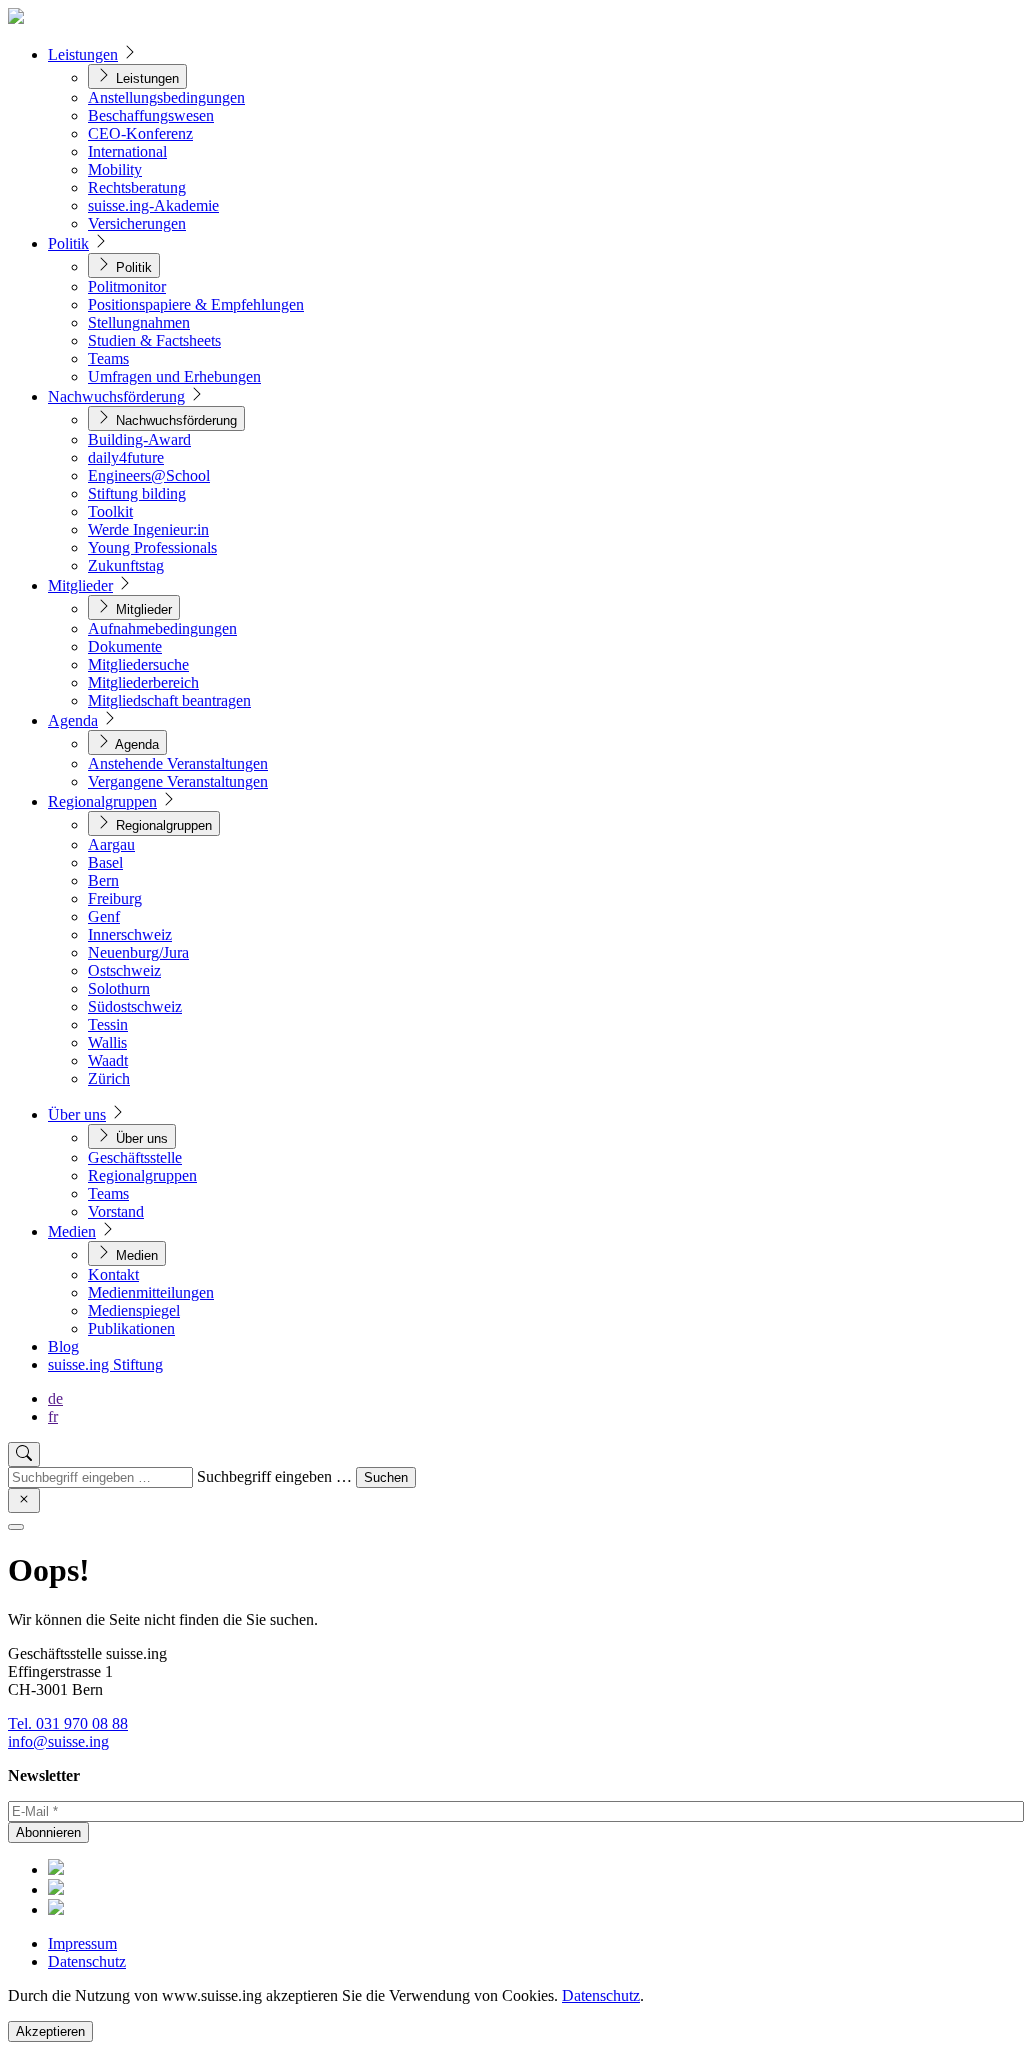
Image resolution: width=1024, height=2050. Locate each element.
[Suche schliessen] (24, 1500)
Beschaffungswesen (151, 115)
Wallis (107, 1042)
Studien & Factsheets (154, 340)
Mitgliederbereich (143, 682)
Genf (104, 916)
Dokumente (125, 646)
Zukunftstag (126, 565)
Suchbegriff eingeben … (274, 1476)
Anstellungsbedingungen (166, 97)
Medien (72, 1231)
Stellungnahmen (139, 322)
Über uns (77, 1114)
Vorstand (116, 1211)
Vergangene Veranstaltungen (178, 781)
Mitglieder (80, 585)
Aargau (111, 844)
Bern (103, 880)
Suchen (386, 1477)
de (55, 1398)
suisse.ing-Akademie (153, 205)
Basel (105, 862)
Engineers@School (149, 475)
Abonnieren (48, 1832)
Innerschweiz (130, 934)
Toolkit (110, 511)
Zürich (109, 1078)
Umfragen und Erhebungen (174, 376)
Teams (108, 358)
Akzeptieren (50, 2031)
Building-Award (139, 439)
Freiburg (115, 898)
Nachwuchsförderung (116, 396)
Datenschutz (87, 1961)
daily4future (126, 457)
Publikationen (131, 1328)
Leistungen (83, 54)
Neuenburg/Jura (138, 952)
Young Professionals (152, 547)
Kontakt (113, 1274)
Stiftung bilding (137, 493)
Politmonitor (127, 286)
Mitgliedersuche (138, 664)
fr (53, 1416)
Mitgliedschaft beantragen (169, 700)
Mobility (115, 169)
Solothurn (119, 988)
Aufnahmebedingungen (162, 628)
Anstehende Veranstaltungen (178, 763)
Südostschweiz (135, 1006)
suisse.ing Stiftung (105, 1364)
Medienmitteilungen (151, 1292)
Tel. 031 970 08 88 (68, 1723)
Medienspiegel (134, 1310)
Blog (63, 1346)
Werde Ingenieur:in (148, 529)
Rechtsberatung (137, 187)
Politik (68, 243)
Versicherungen (137, 223)
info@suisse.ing (58, 1741)
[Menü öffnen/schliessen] (16, 1527)
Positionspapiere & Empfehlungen (196, 304)
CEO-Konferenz (140, 133)
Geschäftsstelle (135, 1157)
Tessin (108, 1024)
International (127, 151)
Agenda (73, 720)
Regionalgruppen (102, 801)
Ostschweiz (124, 970)
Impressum (82, 1943)
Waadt (108, 1060)
